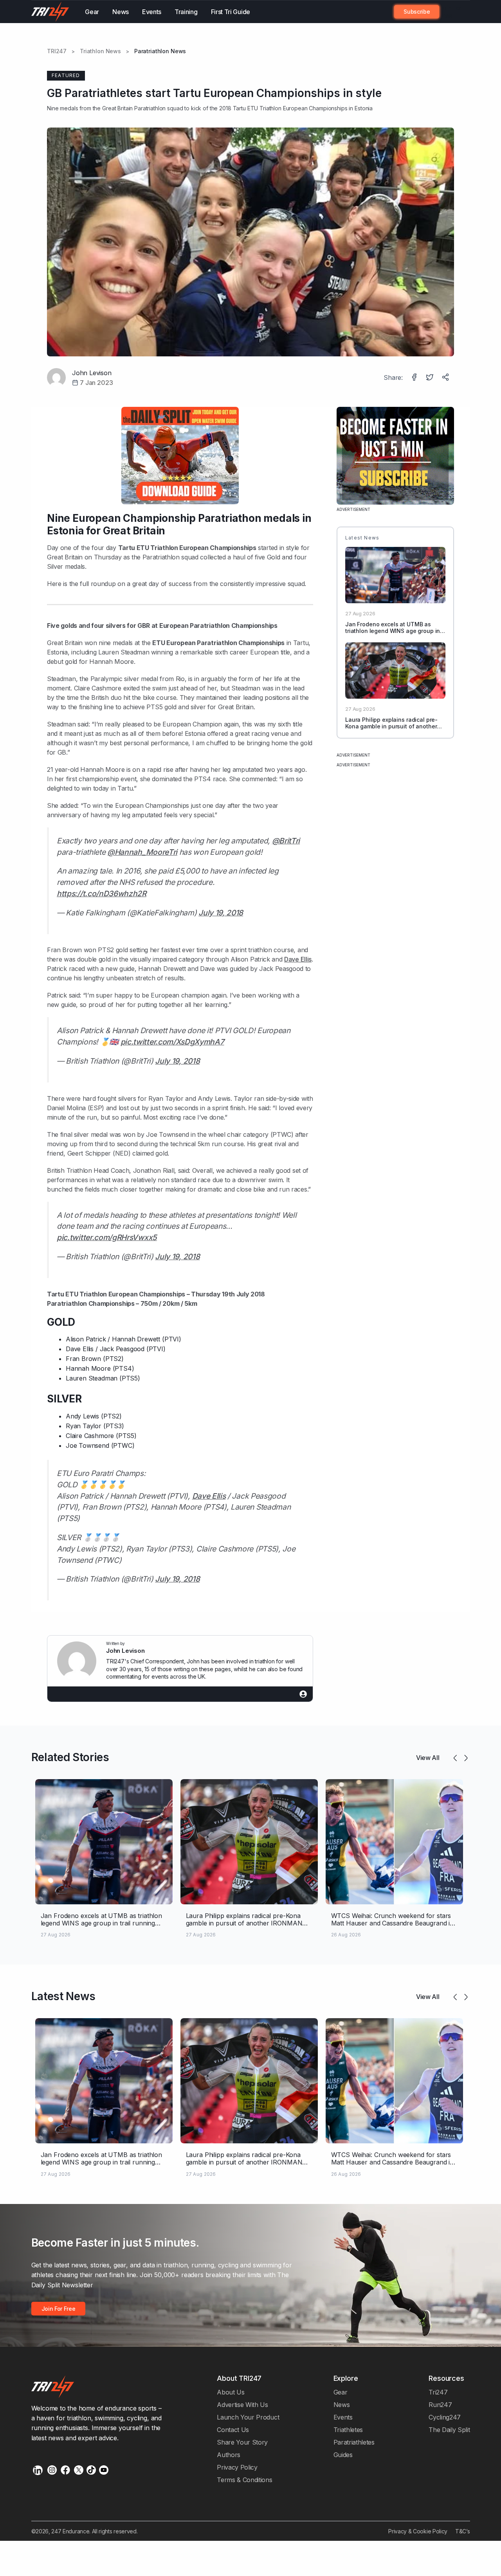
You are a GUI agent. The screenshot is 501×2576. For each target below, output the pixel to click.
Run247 (440, 2405)
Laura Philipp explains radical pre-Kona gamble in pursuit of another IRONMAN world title (391, 726)
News (121, 12)
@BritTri (286, 841)
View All (428, 1758)
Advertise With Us (242, 2405)
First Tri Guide (231, 12)
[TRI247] (50, 12)
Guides (343, 2455)
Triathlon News (100, 51)
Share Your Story (242, 2442)
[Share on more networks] (446, 378)
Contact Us (233, 2430)
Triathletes (348, 2430)
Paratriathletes (354, 2442)
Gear (92, 12)
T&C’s (462, 2531)
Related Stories (70, 1757)
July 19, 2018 (221, 913)
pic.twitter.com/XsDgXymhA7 (172, 1042)
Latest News (64, 1996)
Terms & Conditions (244, 2480)
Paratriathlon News (160, 51)
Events (152, 12)
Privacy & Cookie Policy (418, 2531)
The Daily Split (449, 2430)
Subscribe (417, 12)
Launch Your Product (248, 2417)
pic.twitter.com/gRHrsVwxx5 (107, 1237)
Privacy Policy (237, 2467)
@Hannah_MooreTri (142, 852)
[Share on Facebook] (415, 378)
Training (186, 12)
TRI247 (57, 51)
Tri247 (438, 2392)
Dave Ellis (298, 959)
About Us (231, 2392)
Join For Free (451, 12)
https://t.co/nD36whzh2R (102, 893)
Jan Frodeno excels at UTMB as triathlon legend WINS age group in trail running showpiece (393, 631)
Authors (229, 2455)
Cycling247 (445, 2417)
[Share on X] (431, 378)
